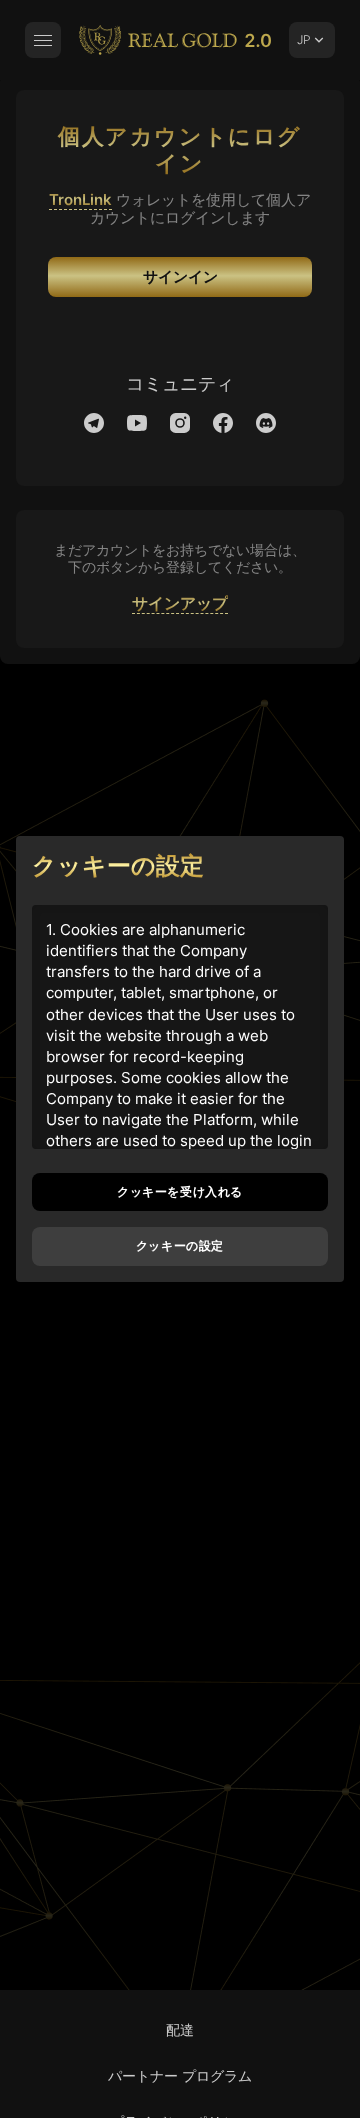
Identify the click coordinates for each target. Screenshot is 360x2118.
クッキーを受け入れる (180, 1191)
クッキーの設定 (180, 1245)
